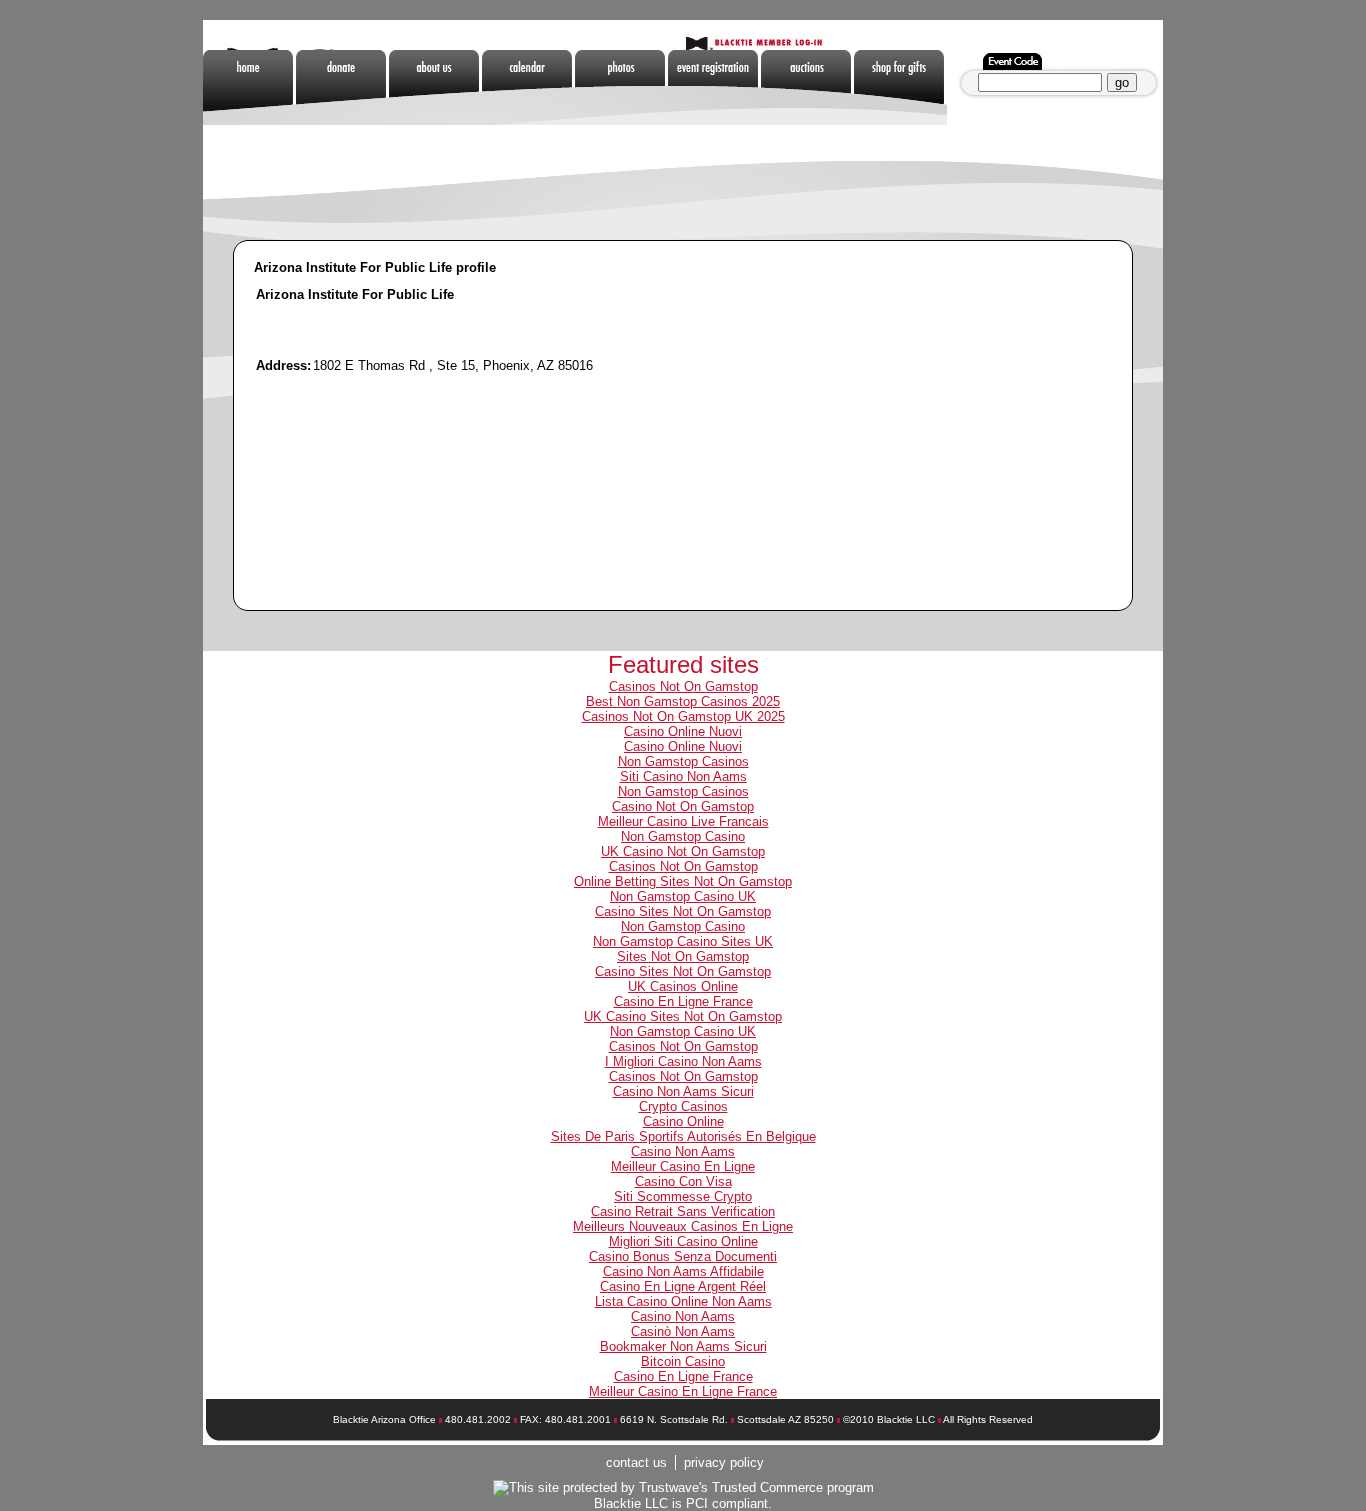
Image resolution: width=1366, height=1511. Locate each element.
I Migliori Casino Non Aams (683, 1061)
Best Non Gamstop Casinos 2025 (683, 701)
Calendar (528, 87)
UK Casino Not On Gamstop (683, 851)
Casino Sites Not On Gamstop (683, 911)
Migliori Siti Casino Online (683, 1241)
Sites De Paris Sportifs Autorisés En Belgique (683, 1136)
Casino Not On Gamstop (683, 806)
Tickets (714, 87)
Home (249, 87)
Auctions (807, 87)
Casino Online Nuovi (683, 731)
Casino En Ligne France (683, 1001)
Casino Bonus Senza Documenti (683, 1256)
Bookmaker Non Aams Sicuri (683, 1346)
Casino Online (683, 1121)
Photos (621, 87)
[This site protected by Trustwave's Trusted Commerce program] (683, 1488)
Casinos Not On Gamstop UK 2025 (683, 716)
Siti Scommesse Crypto (683, 1196)
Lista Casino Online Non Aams (683, 1301)
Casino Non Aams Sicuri (683, 1091)
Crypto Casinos (683, 1106)
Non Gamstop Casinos (993, 87)
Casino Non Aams (683, 1151)
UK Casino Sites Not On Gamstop (683, 1016)
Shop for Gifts (900, 87)
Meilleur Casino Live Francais (683, 821)
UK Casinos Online (683, 986)
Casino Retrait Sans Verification (683, 1211)
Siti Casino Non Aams (683, 776)
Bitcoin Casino (683, 1361)
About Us (435, 87)
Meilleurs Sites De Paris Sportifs (435, 162)
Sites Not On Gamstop (683, 956)
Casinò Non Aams (683, 1331)
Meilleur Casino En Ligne (683, 1166)
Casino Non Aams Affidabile (683, 1271)
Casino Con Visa (683, 1181)
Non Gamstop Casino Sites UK (683, 941)
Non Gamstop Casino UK (683, 896)
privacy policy (724, 1462)
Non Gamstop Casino (683, 836)
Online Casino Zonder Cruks (342, 162)
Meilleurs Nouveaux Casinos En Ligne (683, 1226)
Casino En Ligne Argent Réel (683, 1286)
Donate (342, 87)
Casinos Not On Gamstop (683, 686)
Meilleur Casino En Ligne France (683, 1391)
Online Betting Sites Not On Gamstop (683, 881)
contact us (636, 1462)
